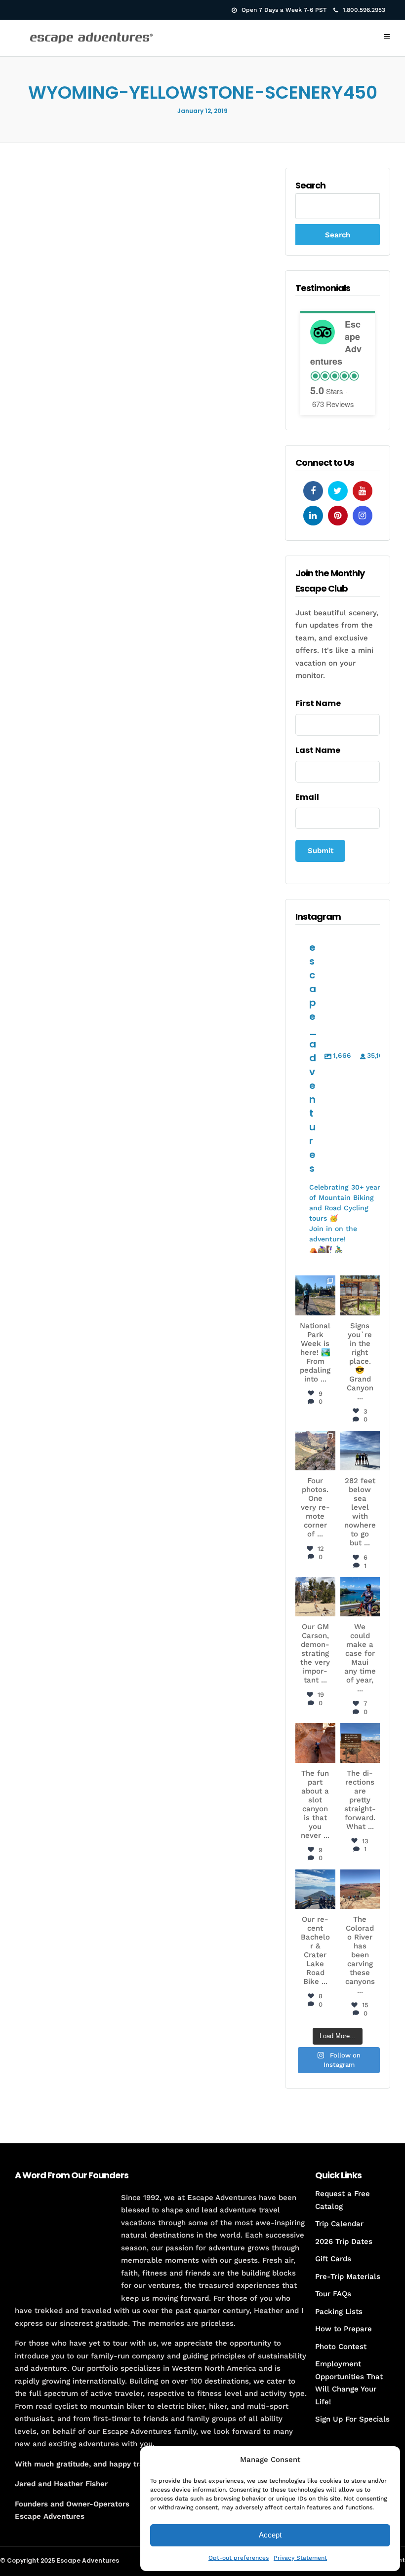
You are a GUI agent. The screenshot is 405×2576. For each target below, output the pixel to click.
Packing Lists (339, 2312)
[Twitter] (338, 491)
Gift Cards (333, 2259)
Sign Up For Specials (352, 2419)
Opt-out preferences (239, 2558)
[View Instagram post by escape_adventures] (329, 1309)
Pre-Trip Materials (348, 2277)
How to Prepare (344, 2329)
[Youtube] (363, 491)
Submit (321, 851)
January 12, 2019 (202, 111)
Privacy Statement (300, 2558)
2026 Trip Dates (344, 2241)
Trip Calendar (339, 2224)
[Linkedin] (313, 516)
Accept (270, 2535)
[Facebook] (313, 491)
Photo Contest (341, 2347)
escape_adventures (316, 1291)
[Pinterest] (338, 516)
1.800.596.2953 (364, 10)
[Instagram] (363, 516)
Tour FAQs (333, 2294)
